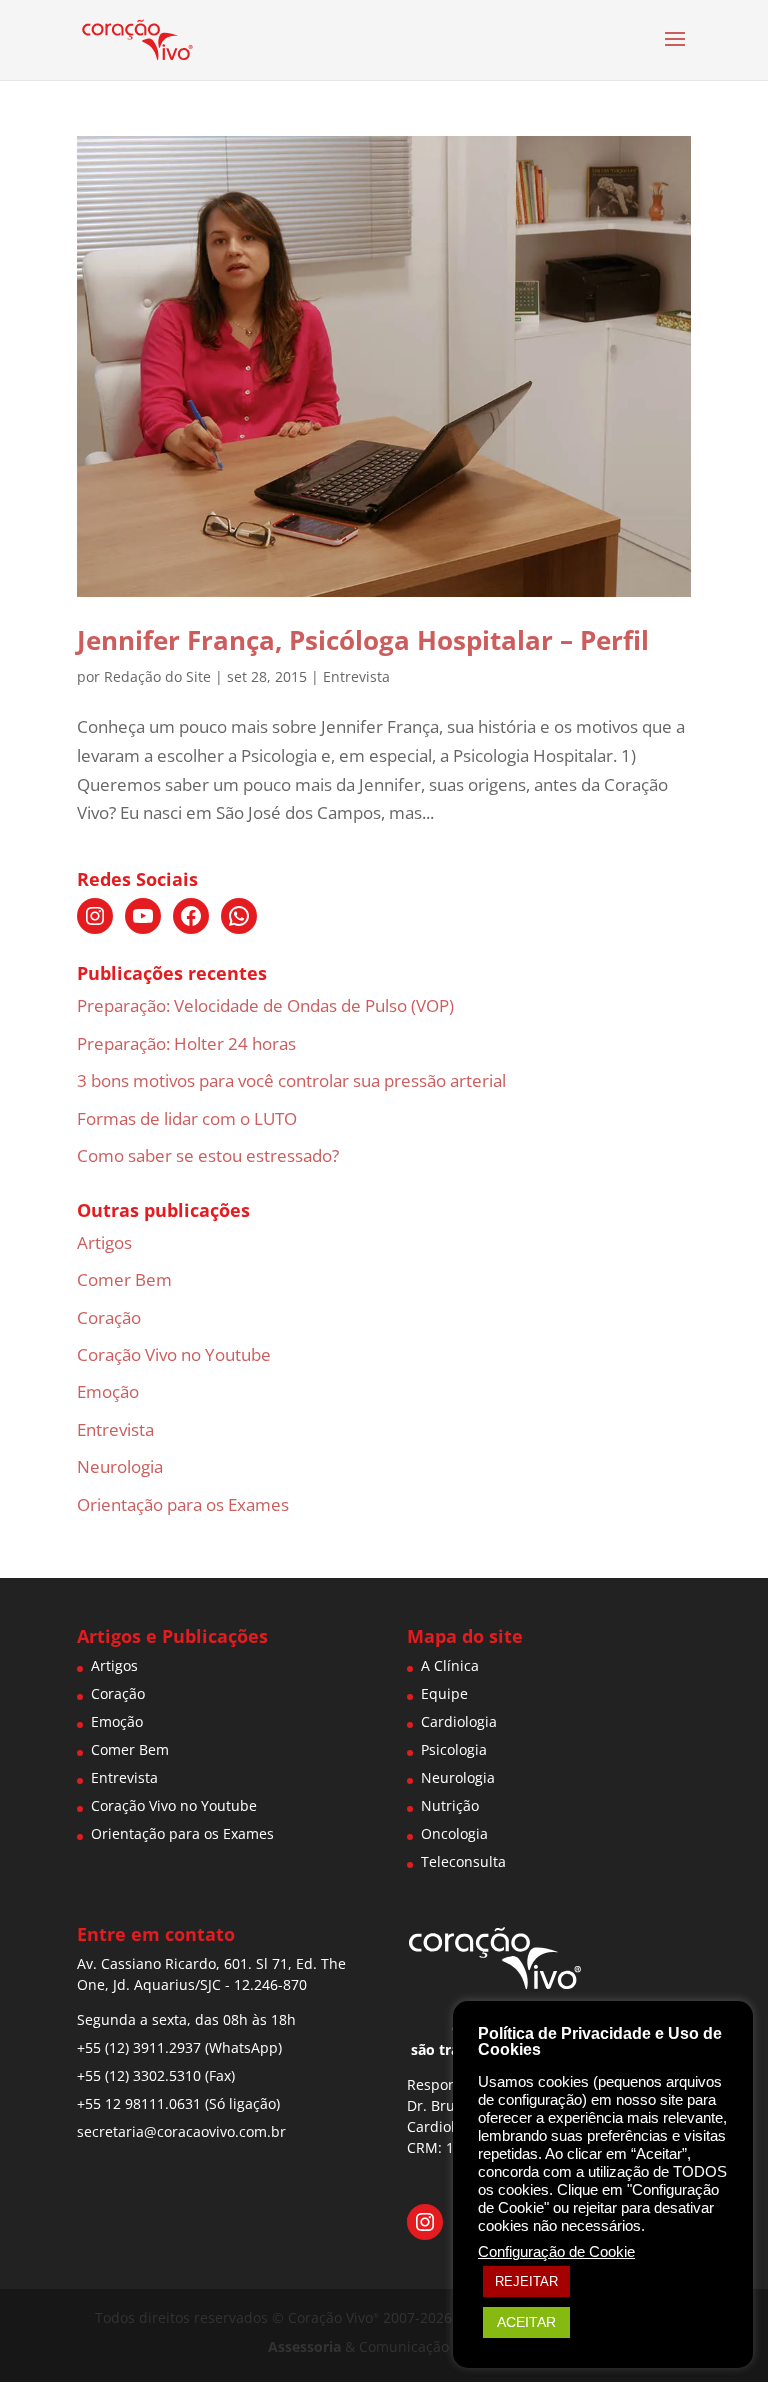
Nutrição (450, 1805)
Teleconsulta (463, 1861)
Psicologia (454, 1749)
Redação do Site (157, 676)
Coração (109, 1317)
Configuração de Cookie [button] (556, 2252)
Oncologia (454, 1833)
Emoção (108, 1391)
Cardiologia (459, 1721)
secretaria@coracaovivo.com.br (181, 2131)
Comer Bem (124, 1279)
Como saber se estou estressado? (208, 1155)
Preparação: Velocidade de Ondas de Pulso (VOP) (265, 1005)
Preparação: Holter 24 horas (186, 1043)
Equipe (444, 1693)
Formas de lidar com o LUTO (187, 1118)
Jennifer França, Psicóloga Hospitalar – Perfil (363, 640)
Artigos (104, 1242)
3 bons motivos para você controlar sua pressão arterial (291, 1080)
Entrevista (356, 676)
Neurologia (120, 1466)
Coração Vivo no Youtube (174, 1354)
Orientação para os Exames (183, 1504)
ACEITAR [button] (526, 2322)
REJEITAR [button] (526, 2281)
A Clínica (450, 1665)
